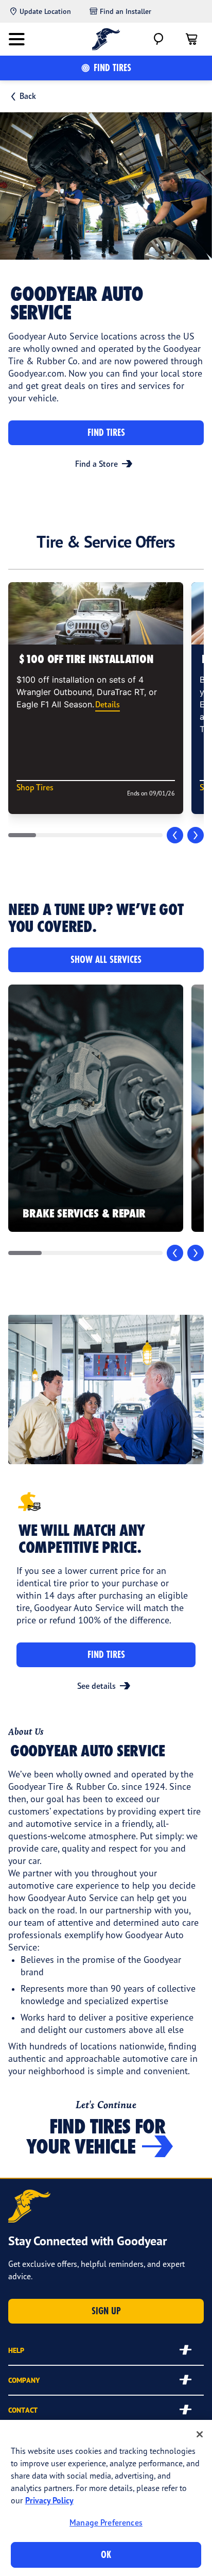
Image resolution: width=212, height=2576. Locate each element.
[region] (106, 2498)
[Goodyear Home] (106, 39)
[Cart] (191, 39)
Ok (106, 2555)
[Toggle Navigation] (16, 39)
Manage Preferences (106, 2522)
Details (108, 704)
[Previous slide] (175, 835)
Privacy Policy (49, 2500)
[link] (96, 1108)
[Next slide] (196, 835)
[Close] (200, 2434)
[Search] (158, 39)
